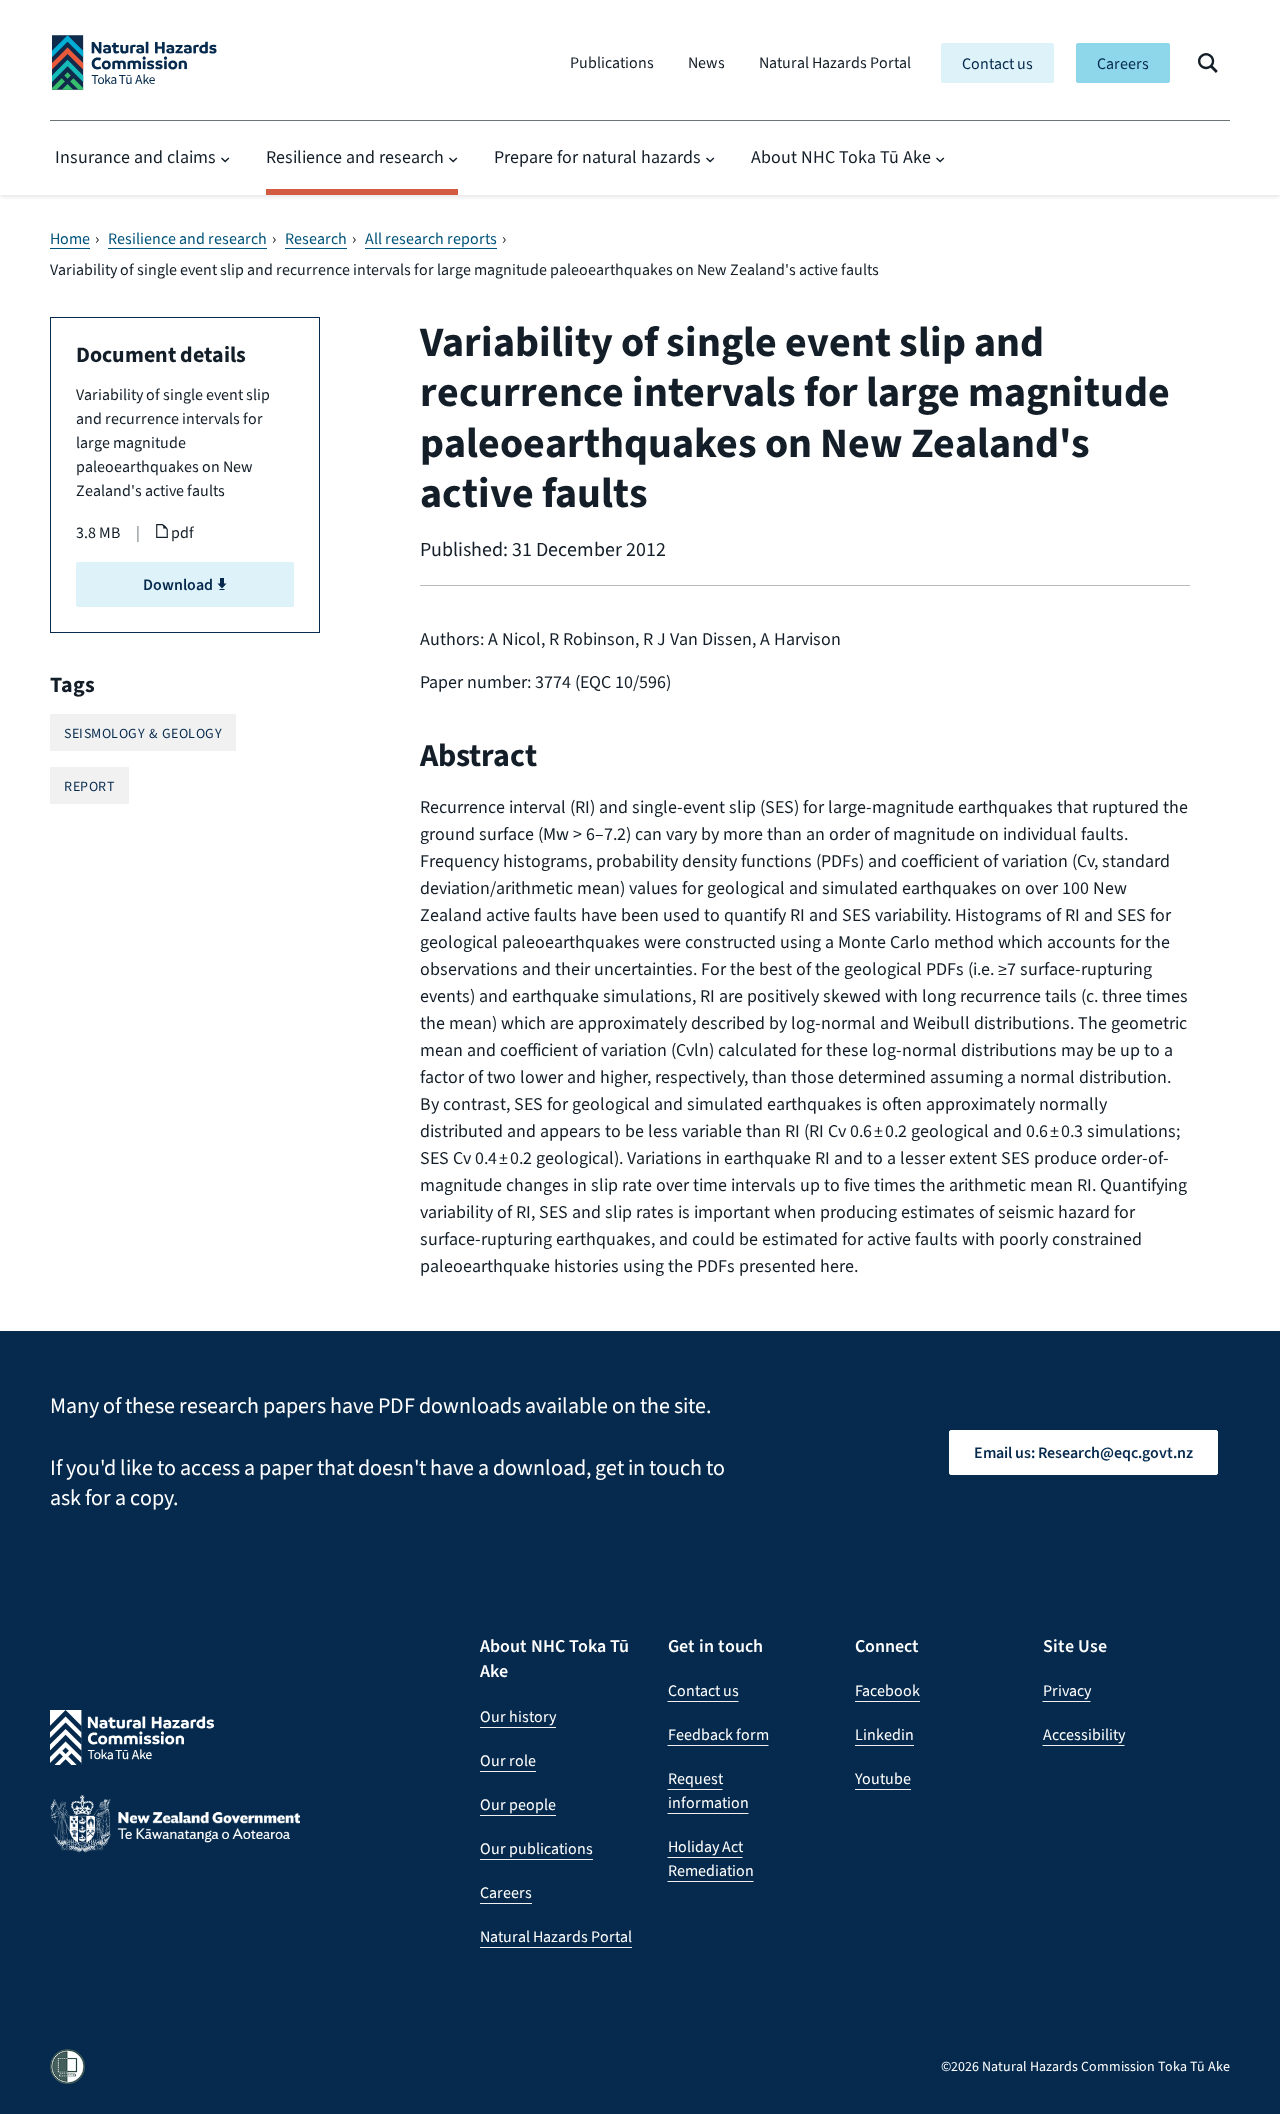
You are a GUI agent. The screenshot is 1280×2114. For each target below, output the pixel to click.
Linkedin (884, 1734)
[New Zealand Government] (175, 1839)
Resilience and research (355, 157)
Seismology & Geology (143, 733)
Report (89, 786)
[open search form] (1208, 63)
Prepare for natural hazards (597, 157)
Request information (708, 1790)
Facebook (887, 1690)
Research (316, 239)
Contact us (997, 63)
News (706, 62)
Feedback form (718, 1734)
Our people (518, 1804)
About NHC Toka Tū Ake (841, 157)
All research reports (431, 239)
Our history (518, 1716)
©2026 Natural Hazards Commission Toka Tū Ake (1085, 2066)
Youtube (883, 1778)
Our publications (536, 1848)
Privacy (1067, 1690)
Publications (612, 62)
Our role (508, 1760)
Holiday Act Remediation (711, 1858)
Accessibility (1084, 1734)
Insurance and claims (135, 157)
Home (70, 239)
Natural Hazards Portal (835, 62)
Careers (1123, 63)
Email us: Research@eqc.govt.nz (1083, 1452)
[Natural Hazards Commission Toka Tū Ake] (134, 62)
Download (179, 584)
